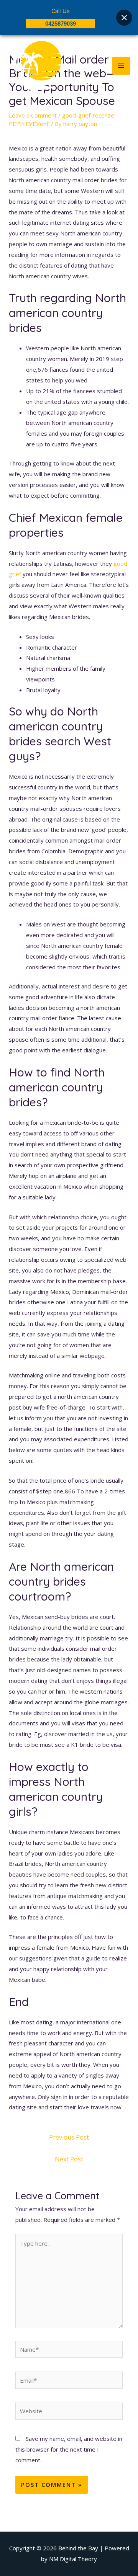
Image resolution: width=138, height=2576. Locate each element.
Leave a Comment (33, 115)
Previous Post (69, 2137)
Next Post (69, 2159)
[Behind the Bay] (34, 65)
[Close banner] (124, 18)
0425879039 (61, 24)
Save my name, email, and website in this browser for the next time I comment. (69, 2449)
